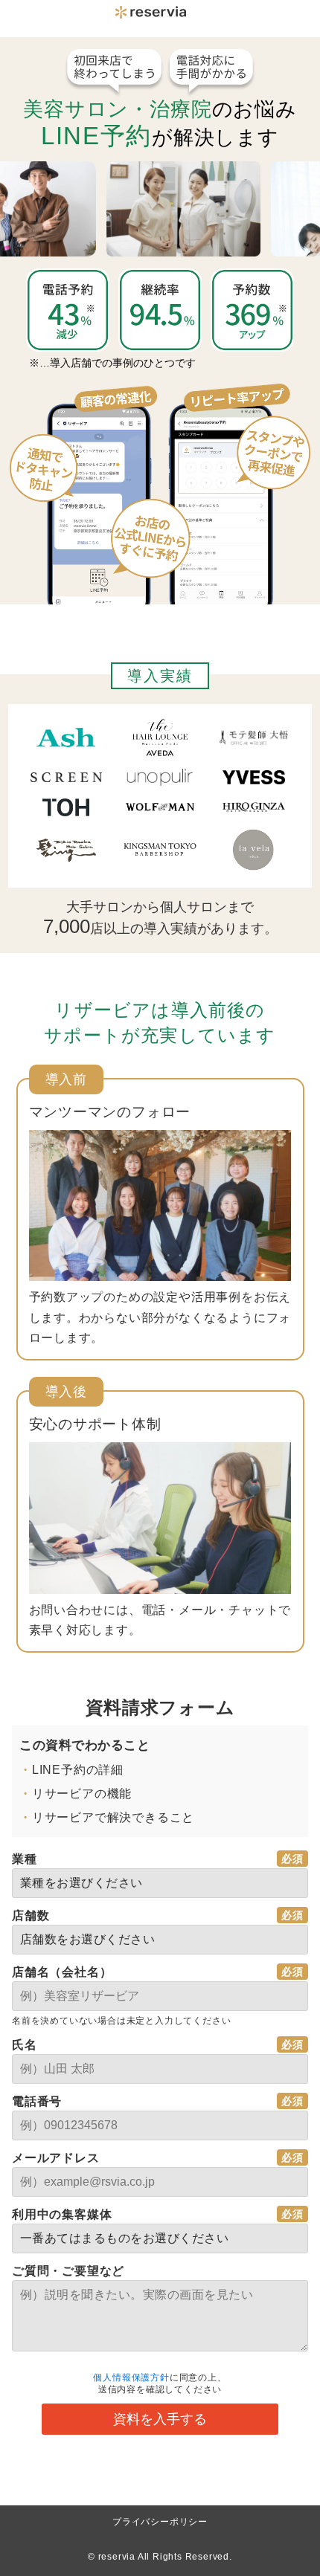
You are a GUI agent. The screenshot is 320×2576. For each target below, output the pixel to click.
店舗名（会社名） (62, 1972)
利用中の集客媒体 (62, 2214)
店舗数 (31, 1915)
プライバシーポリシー (160, 2522)
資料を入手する (160, 2419)
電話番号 (37, 2101)
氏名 (25, 2045)
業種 (25, 1859)
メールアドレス (56, 2158)
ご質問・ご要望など (68, 2271)
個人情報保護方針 (131, 2378)
